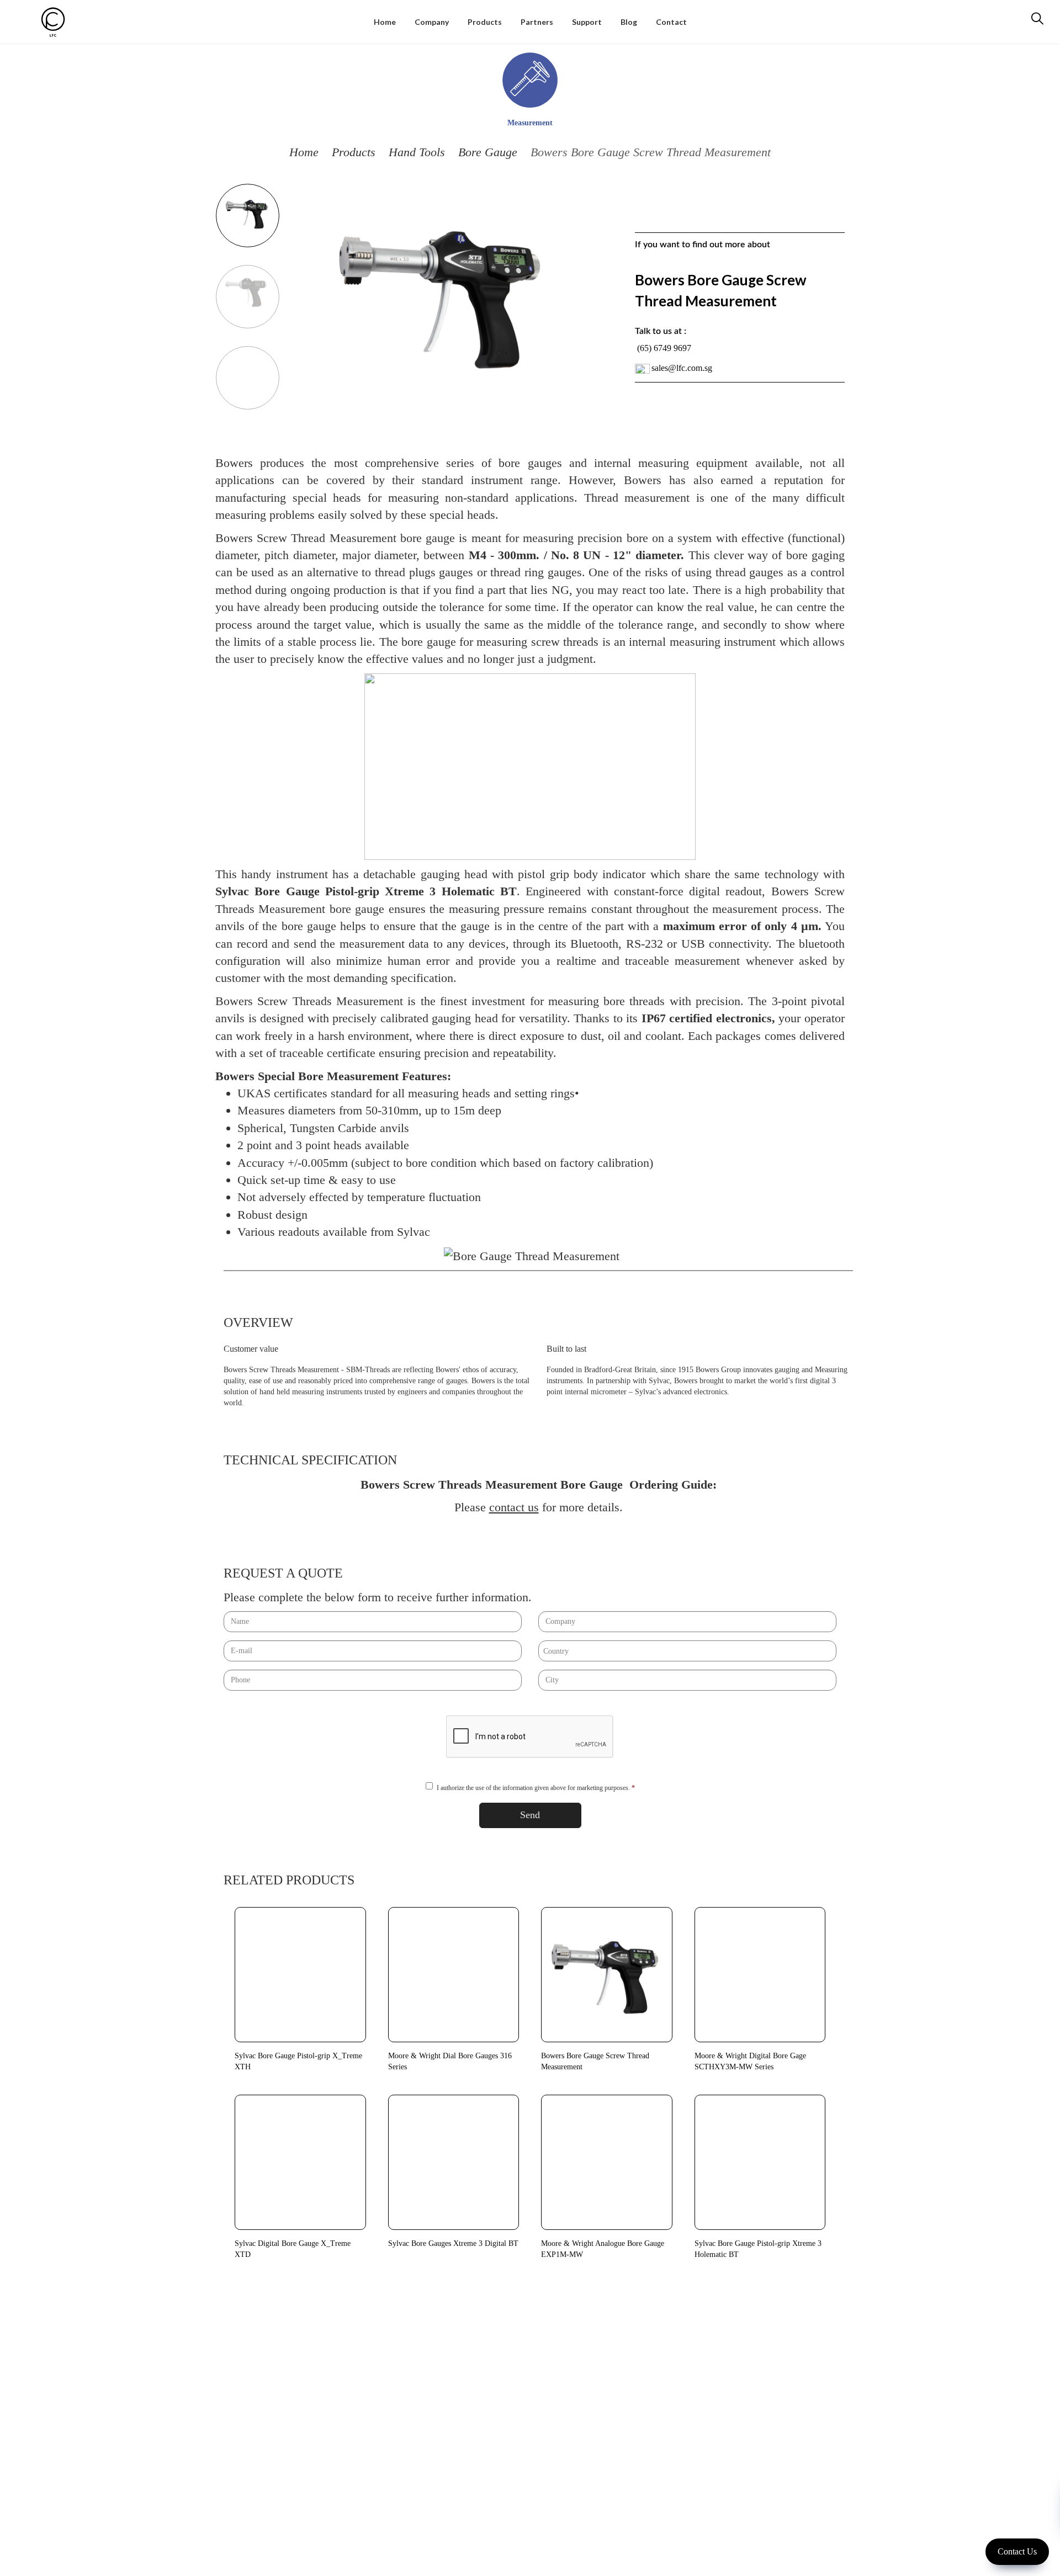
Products (354, 152)
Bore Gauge (488, 152)
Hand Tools (417, 152)
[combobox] (687, 1651)
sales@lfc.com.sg (682, 368)
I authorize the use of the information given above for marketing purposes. (536, 1788)
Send (530, 1815)
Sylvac (414, 1232)
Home (304, 152)
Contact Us (1017, 2551)
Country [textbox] (556, 1651)
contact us (514, 1507)
